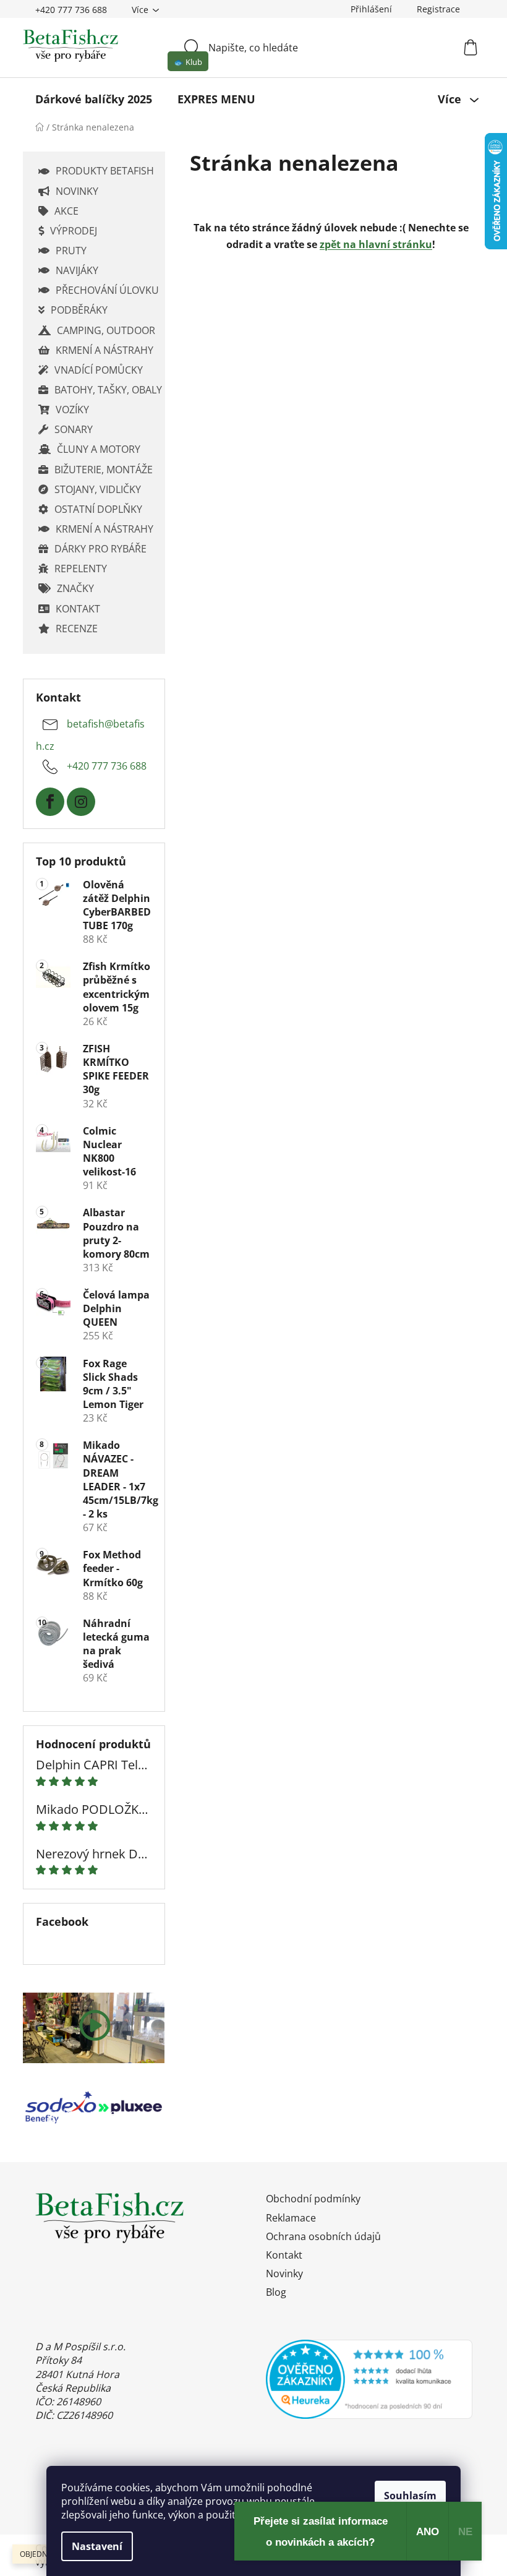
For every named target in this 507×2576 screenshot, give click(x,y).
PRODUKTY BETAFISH (105, 171)
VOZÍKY (72, 410)
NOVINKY (77, 191)
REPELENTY (81, 569)
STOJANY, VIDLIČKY (98, 489)
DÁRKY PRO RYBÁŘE (100, 549)
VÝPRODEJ (74, 231)
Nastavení (97, 2546)
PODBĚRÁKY (79, 310)
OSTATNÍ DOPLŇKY (98, 509)
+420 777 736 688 (71, 10)
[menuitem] (94, 99)
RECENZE (77, 629)
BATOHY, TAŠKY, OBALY (108, 390)
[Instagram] (81, 802)
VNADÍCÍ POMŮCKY (99, 370)
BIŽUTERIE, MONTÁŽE (104, 470)
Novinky (284, 2273)
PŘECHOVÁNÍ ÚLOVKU (107, 290)
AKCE (66, 211)
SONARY (74, 429)
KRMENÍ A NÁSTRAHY (104, 350)
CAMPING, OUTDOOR (106, 330)
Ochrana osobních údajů (323, 2236)
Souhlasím (410, 2496)
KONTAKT (78, 609)
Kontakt (284, 2255)
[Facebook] (50, 802)
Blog (276, 2292)
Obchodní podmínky (313, 2199)
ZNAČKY (75, 588)
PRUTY (71, 251)
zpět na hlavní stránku (376, 244)
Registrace (438, 9)
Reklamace (291, 2218)
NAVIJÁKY (77, 270)
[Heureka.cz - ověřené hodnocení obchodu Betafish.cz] (369, 2379)
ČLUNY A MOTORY (99, 449)
